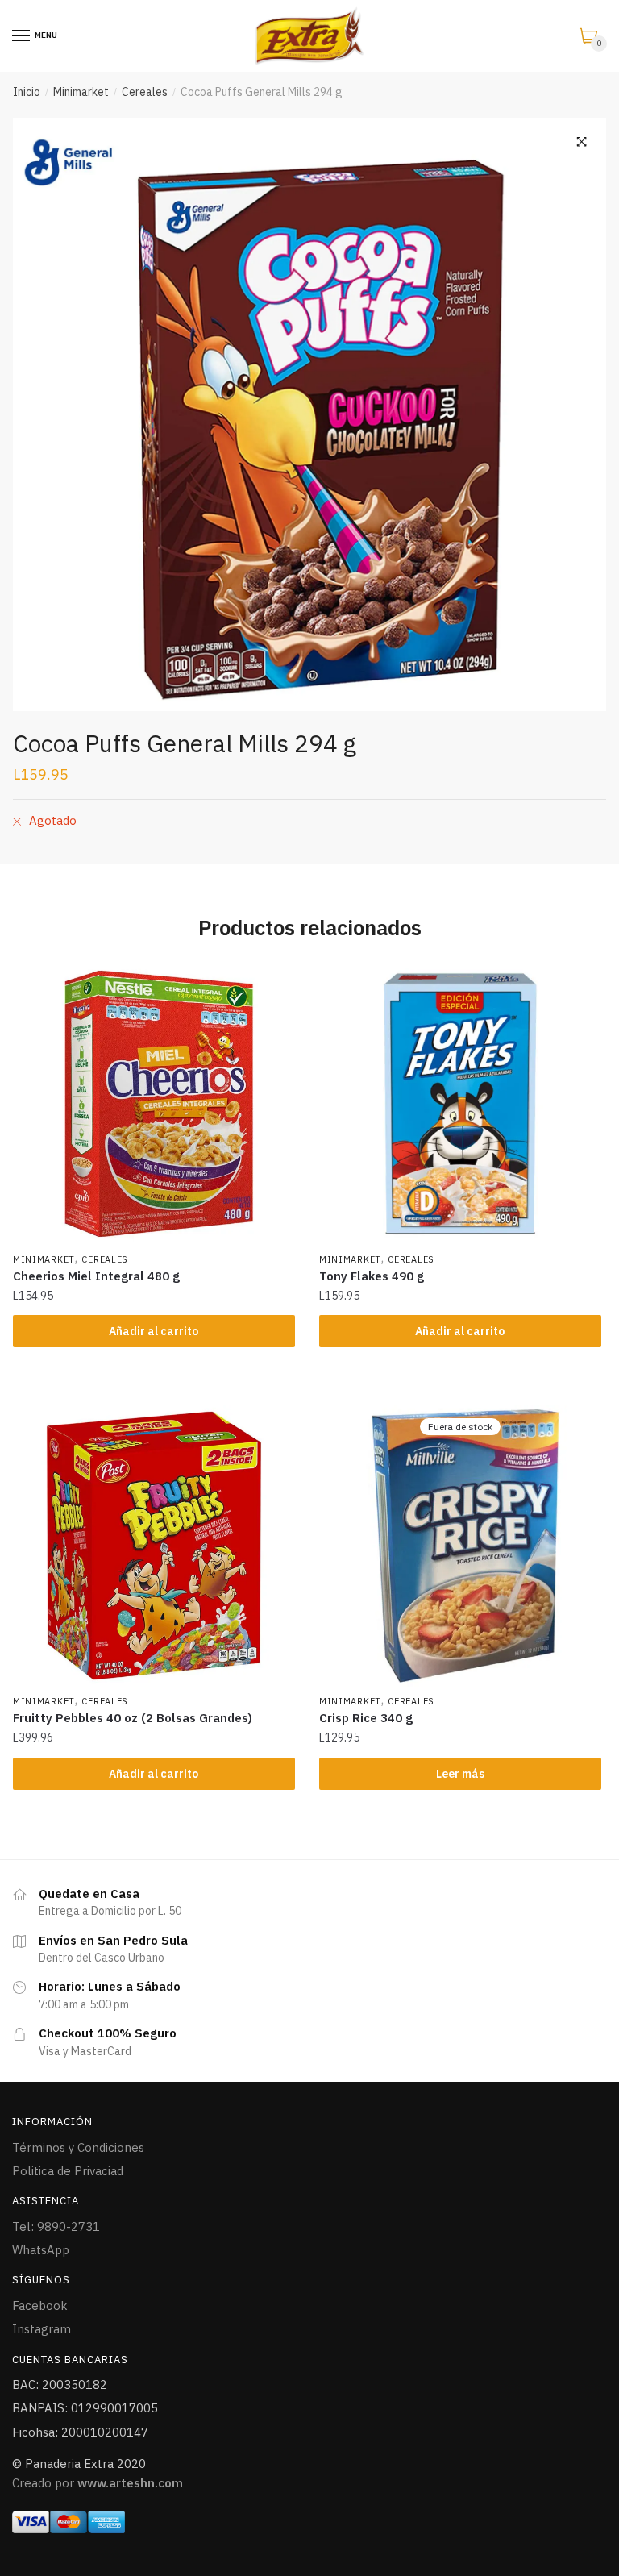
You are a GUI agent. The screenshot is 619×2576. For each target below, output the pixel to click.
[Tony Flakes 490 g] (460, 1104)
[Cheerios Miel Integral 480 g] (154, 1104)
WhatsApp (41, 2250)
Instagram (42, 2329)
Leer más (460, 1774)
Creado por (98, 2483)
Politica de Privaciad (68, 2171)
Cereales (145, 92)
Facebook (40, 2305)
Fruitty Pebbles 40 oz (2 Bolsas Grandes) (133, 1718)
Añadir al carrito (154, 1331)
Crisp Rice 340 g (366, 1718)
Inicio (27, 92)
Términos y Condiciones (78, 2147)
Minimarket (81, 92)
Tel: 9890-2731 (56, 2226)
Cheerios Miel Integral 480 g (96, 1276)
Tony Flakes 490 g (372, 1276)
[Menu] (22, 36)
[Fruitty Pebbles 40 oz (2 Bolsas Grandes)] (154, 1546)
